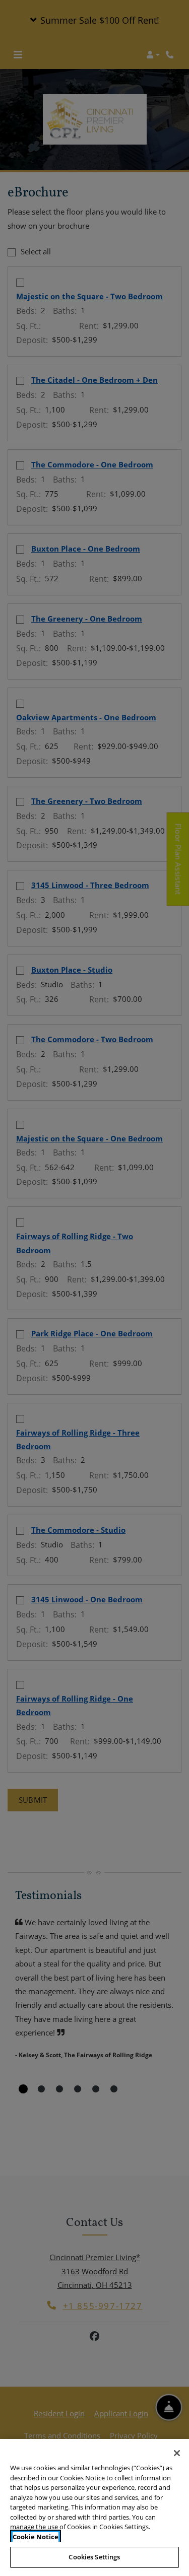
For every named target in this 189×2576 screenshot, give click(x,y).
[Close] (177, 2453)
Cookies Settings (94, 2557)
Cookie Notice (36, 2537)
